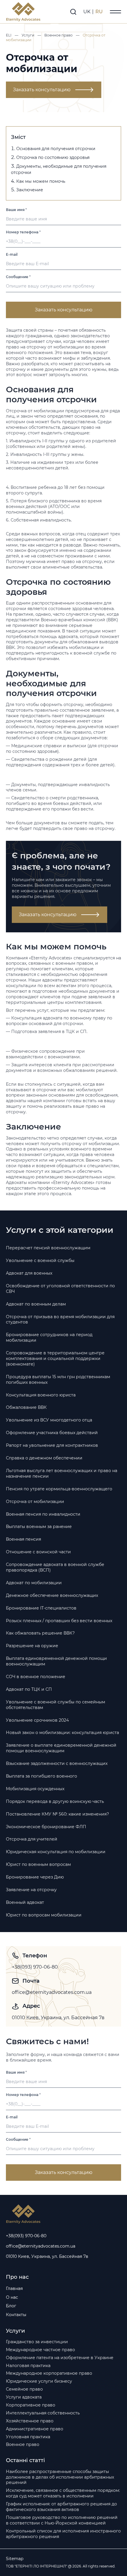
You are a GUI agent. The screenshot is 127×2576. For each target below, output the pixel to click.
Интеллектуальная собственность (43, 2413)
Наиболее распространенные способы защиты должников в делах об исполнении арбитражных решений (60, 2477)
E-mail (12, 254)
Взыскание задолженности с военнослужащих (57, 1763)
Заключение (30, 190)
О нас (12, 2297)
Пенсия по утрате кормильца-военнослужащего (59, 1489)
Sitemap (15, 2559)
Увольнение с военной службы (40, 1260)
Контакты (16, 2315)
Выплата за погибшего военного (41, 1776)
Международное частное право (40, 2350)
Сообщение (18, 277)
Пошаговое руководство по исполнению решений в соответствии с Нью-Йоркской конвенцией (62, 2520)
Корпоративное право (31, 2405)
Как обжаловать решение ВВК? (40, 1633)
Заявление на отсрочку (31, 1890)
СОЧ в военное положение (36, 1677)
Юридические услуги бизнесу (39, 2381)
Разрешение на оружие (32, 1646)
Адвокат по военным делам (36, 1304)
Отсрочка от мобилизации (35, 1502)
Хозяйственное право (30, 2421)
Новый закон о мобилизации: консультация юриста (62, 1733)
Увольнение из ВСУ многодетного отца (49, 1420)
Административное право (35, 2429)
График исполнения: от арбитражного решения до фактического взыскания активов (61, 2507)
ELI (9, 35)
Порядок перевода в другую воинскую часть (55, 1801)
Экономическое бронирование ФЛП (46, 1827)
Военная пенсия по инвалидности (43, 1514)
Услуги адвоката (24, 2397)
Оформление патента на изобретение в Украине (60, 2358)
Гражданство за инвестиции (37, 2342)
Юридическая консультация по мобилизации (56, 1852)
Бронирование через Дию (35, 1877)
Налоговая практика (28, 2366)
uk (87, 12)
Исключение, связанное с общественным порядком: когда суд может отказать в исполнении (63, 2493)
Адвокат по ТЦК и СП (29, 1689)
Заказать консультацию (42, 90)
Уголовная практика (28, 2437)
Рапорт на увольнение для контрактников (52, 1445)
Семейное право (24, 2389)
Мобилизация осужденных (35, 1789)
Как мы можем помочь (41, 181)
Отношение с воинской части (38, 1552)
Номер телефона (23, 232)
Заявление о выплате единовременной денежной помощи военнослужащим (61, 1748)
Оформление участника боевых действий (52, 1433)
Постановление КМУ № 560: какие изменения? (57, 1814)
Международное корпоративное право (49, 2373)
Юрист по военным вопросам (38, 1864)
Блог (11, 2306)
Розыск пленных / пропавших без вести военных (59, 1621)
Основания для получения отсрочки (56, 149)
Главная (14, 2288)
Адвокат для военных (29, 1273)
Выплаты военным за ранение (39, 1527)
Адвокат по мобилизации (34, 1583)
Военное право (58, 35)
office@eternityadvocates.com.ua (52, 1992)
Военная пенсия (23, 1539)
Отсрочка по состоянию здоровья (53, 157)
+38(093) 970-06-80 (35, 1967)
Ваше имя (16, 210)
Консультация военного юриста (41, 1395)
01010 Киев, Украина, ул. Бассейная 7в (58, 2018)
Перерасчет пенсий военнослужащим (48, 1248)
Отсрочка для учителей (32, 1839)
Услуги (28, 35)
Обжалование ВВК (26, 1407)
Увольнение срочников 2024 (37, 1720)
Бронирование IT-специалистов (41, 1608)
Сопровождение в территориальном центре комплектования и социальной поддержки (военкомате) (55, 1358)
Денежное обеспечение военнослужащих (52, 1595)
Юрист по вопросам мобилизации (44, 1915)
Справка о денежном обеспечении (44, 1458)
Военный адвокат (25, 1902)
